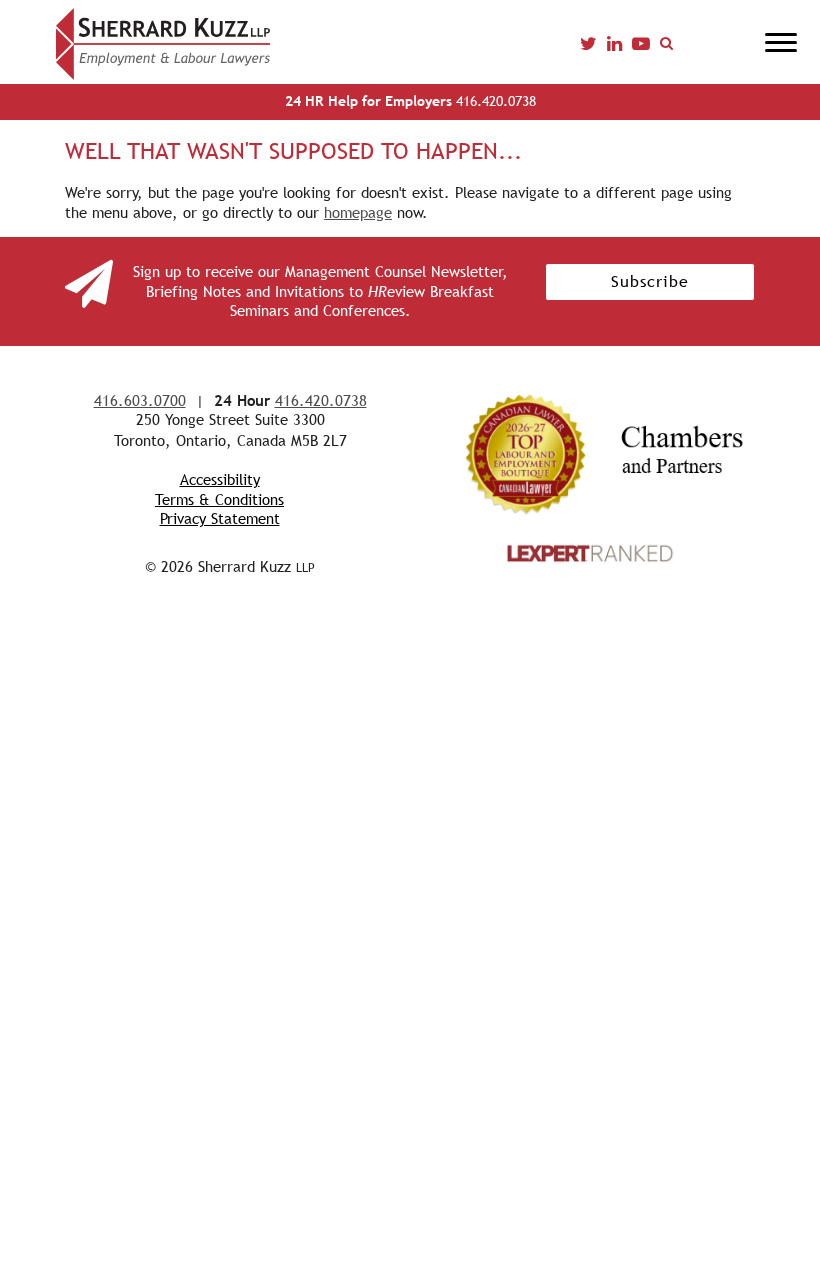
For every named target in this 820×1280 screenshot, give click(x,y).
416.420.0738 (410, 101)
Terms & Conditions (219, 499)
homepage (358, 212)
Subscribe (650, 281)
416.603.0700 (140, 400)
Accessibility (220, 479)
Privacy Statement (220, 518)
